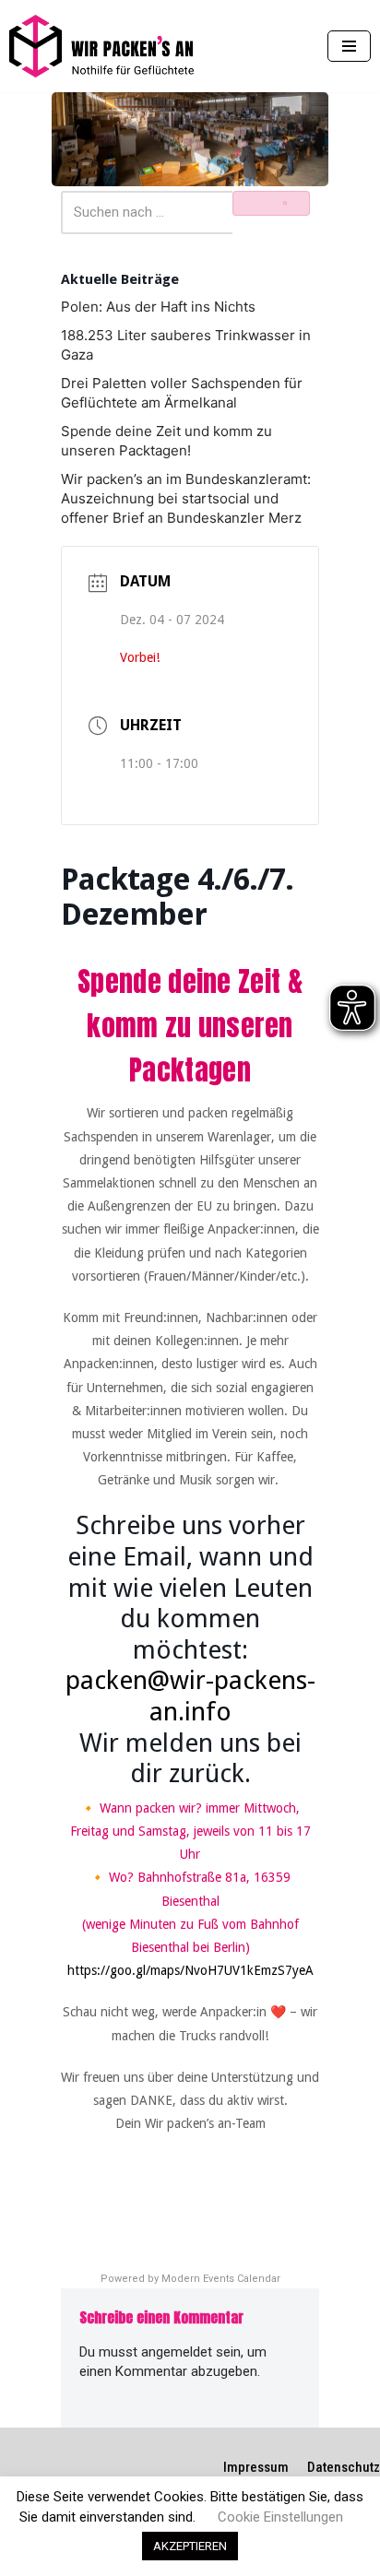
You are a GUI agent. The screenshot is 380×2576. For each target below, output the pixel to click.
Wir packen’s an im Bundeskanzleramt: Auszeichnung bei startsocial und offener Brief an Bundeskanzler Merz (186, 498)
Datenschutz (344, 2467)
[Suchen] (271, 203)
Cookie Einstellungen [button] (280, 2517)
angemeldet (177, 2352)
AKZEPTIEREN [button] (190, 2546)
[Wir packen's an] (101, 47)
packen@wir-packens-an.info (190, 1696)
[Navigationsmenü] (349, 46)
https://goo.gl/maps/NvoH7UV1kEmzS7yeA (190, 1970)
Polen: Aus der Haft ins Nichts (158, 307)
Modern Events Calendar (221, 2279)
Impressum (256, 2467)
